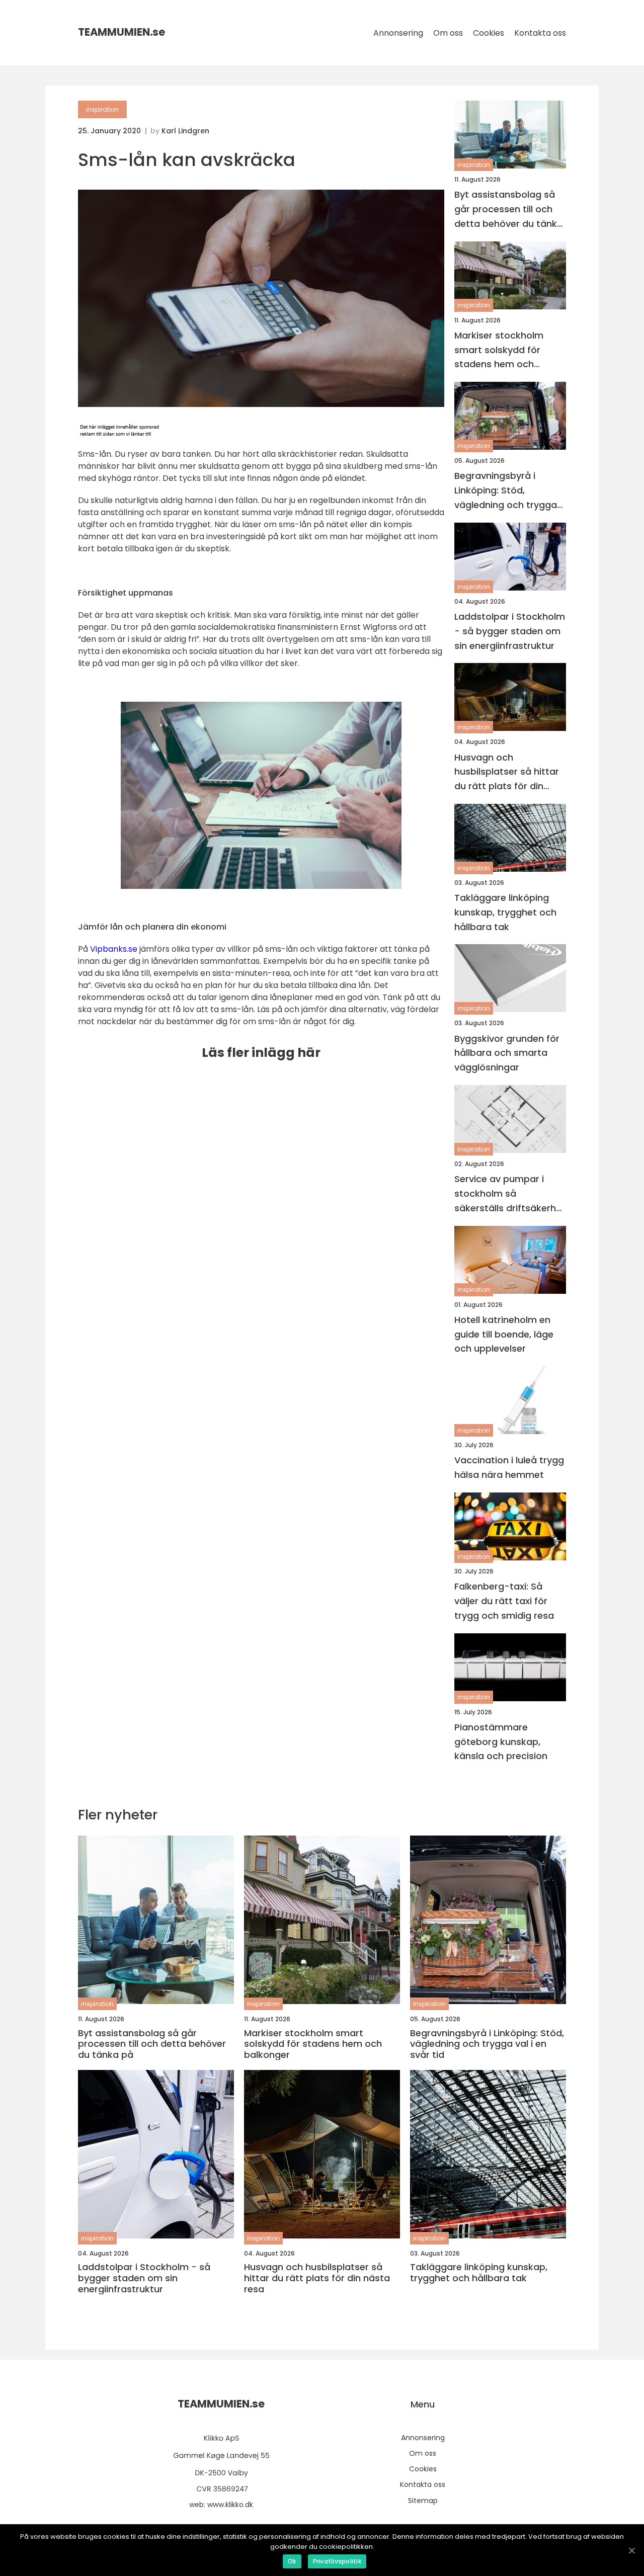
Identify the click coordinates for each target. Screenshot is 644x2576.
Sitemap (423, 2501)
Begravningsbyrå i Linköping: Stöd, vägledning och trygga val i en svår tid (506, 491)
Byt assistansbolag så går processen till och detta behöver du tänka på (509, 210)
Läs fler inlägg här (261, 1053)
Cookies (489, 33)
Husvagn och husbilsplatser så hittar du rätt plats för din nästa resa (507, 772)
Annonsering (398, 33)
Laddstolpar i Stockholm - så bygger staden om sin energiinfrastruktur (510, 631)
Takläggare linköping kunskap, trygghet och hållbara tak (505, 912)
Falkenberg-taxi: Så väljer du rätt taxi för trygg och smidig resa (504, 1601)
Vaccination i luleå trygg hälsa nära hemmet (509, 1467)
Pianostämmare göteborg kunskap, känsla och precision (501, 1742)
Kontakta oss (540, 33)
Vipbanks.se (114, 949)
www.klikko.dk (230, 2505)
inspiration (102, 109)
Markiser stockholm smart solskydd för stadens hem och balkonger (499, 350)
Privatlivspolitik (337, 2561)
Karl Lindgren (185, 131)
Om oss (448, 33)
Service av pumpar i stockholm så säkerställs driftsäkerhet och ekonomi (510, 1194)
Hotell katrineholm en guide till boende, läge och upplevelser (504, 1334)
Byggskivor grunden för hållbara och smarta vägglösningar (507, 1053)
